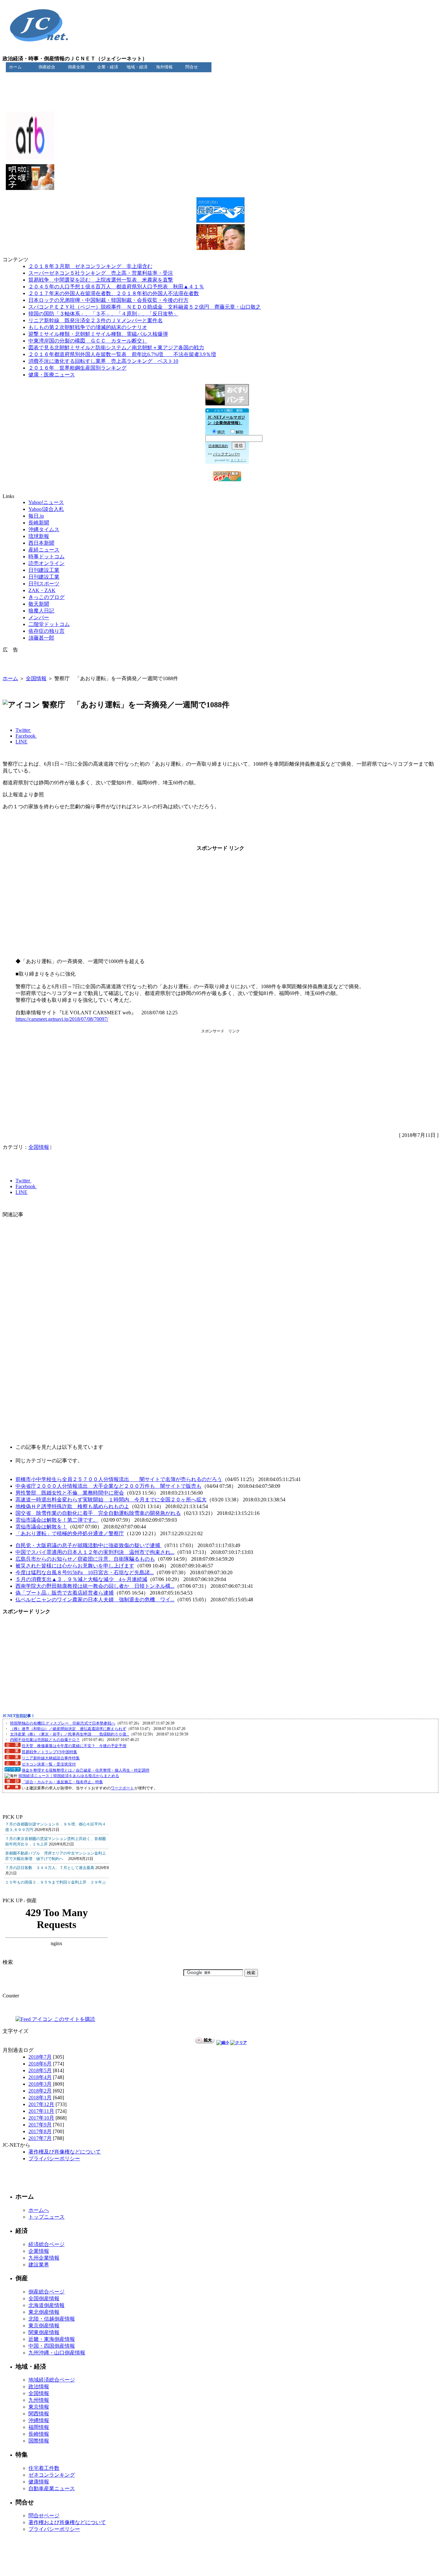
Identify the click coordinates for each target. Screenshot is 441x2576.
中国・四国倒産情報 (52, 2346)
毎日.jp (36, 516)
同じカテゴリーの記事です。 (49, 1461)
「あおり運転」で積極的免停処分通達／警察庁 (70, 1533)
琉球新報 (39, 536)
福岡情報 (39, 2427)
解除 (240, 432)
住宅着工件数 (44, 2468)
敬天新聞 (39, 604)
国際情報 (39, 2441)
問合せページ (44, 2516)
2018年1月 (40, 2098)
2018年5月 (40, 2070)
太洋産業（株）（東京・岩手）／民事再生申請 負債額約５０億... (70, 1734)
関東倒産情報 (44, 2332)
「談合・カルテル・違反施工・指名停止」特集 (62, 1782)
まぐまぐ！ (239, 460)
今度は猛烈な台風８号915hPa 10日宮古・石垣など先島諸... (85, 1572)
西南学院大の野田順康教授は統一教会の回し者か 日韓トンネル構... (95, 1586)
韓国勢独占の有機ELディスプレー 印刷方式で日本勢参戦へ (63, 1723)
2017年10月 (41, 2118)
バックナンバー (227, 454)
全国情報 (36, 678)
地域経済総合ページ (52, 2380)
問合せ (192, 67)
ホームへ (39, 2210)
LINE (21, 742)
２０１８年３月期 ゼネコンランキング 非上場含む (90, 266)
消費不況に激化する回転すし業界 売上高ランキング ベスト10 (103, 361)
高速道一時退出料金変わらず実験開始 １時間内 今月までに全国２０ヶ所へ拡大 (111, 1500)
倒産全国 (76, 67)
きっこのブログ (46, 597)
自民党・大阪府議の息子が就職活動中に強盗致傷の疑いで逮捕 (88, 1545)
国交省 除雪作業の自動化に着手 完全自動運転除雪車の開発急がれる (98, 1513)
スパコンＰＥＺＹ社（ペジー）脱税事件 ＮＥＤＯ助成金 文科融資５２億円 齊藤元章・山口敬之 (145, 307)
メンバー (39, 617)
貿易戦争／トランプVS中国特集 (49, 1752)
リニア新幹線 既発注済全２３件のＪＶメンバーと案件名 (96, 320)
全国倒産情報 (44, 2298)
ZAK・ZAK (42, 590)
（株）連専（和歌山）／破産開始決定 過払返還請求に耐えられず (68, 1729)
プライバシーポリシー (54, 2158)
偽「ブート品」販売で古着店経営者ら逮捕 (65, 1593)
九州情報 (39, 2400)
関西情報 (39, 2414)
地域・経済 (137, 67)
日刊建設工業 (44, 570)
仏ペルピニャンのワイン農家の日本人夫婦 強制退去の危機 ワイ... (95, 1600)
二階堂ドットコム (49, 624)
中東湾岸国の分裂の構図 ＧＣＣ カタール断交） (88, 341)
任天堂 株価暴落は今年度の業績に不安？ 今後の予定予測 (74, 1746)
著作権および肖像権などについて (67, 2522)
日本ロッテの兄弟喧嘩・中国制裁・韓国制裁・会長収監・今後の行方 (108, 300)
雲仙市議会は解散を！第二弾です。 (57, 1520)
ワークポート (122, 1788)
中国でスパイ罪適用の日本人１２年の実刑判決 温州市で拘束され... (95, 1552)
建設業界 (39, 2265)
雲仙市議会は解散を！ (41, 1527)
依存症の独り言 (46, 631)
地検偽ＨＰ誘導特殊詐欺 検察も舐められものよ (72, 1506)
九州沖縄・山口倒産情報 (57, 2353)
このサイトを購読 (74, 2019)
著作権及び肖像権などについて (65, 2152)
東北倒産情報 (44, 2312)
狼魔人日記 (41, 611)
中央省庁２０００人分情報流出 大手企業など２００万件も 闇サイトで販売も (108, 1486)
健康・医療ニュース (52, 375)
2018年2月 (40, 2091)
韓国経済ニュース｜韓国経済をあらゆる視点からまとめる (69, 1776)
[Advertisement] (220, 87)
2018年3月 (40, 2084)
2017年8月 (40, 2131)
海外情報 (164, 67)
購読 (221, 432)
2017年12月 (41, 2104)
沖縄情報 (39, 2420)
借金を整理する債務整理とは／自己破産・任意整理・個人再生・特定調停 (86, 1770)
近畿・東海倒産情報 (52, 2339)
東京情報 (39, 2407)
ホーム (15, 67)
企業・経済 (108, 67)
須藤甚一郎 (41, 638)
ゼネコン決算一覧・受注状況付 (49, 1764)
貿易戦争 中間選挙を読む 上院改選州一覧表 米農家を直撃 (101, 280)
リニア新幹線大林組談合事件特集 (51, 1758)
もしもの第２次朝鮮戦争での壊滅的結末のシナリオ (88, 327)
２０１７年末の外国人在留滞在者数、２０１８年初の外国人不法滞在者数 (114, 293)
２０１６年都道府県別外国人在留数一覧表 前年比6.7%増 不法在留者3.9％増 (122, 354)
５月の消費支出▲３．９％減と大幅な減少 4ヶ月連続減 (81, 1579)
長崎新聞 (39, 523)
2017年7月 (40, 2138)
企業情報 (39, 2251)
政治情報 (39, 2387)
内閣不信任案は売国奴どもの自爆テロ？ (45, 1740)
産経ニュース (44, 550)
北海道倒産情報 (46, 2305)
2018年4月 (40, 2077)
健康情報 (39, 2482)
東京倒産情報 (44, 2326)
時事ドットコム (46, 557)
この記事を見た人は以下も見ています (59, 1447)
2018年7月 (40, 2057)
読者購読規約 (218, 446)
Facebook (26, 736)
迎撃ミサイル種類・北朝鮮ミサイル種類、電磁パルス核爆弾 (98, 334)
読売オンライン (46, 563)
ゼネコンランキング (52, 2475)
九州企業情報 (44, 2258)
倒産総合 (47, 67)
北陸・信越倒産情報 (52, 2319)
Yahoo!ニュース (46, 502)
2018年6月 (40, 2064)
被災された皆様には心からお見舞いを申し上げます (75, 1566)
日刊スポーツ (44, 584)
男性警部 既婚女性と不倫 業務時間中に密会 (70, 1493)
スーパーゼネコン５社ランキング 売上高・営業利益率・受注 (101, 273)
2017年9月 (40, 2125)
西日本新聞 (41, 543)
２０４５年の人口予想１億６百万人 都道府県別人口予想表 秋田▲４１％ (116, 287)
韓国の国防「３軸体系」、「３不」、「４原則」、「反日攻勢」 (103, 314)
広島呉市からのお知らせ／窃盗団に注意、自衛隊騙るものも (85, 1559)
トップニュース (46, 2217)
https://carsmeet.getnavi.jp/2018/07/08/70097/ (62, 1019)
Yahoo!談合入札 (46, 509)
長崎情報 (39, 2434)
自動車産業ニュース (52, 2488)
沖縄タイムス (44, 529)
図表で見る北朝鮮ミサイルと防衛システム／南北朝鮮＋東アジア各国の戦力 (116, 348)
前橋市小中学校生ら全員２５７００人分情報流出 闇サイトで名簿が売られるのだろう (119, 1479)
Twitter (23, 730)
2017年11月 (41, 2111)
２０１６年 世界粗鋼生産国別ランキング (77, 368)
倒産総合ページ (46, 2292)
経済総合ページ (46, 2244)
